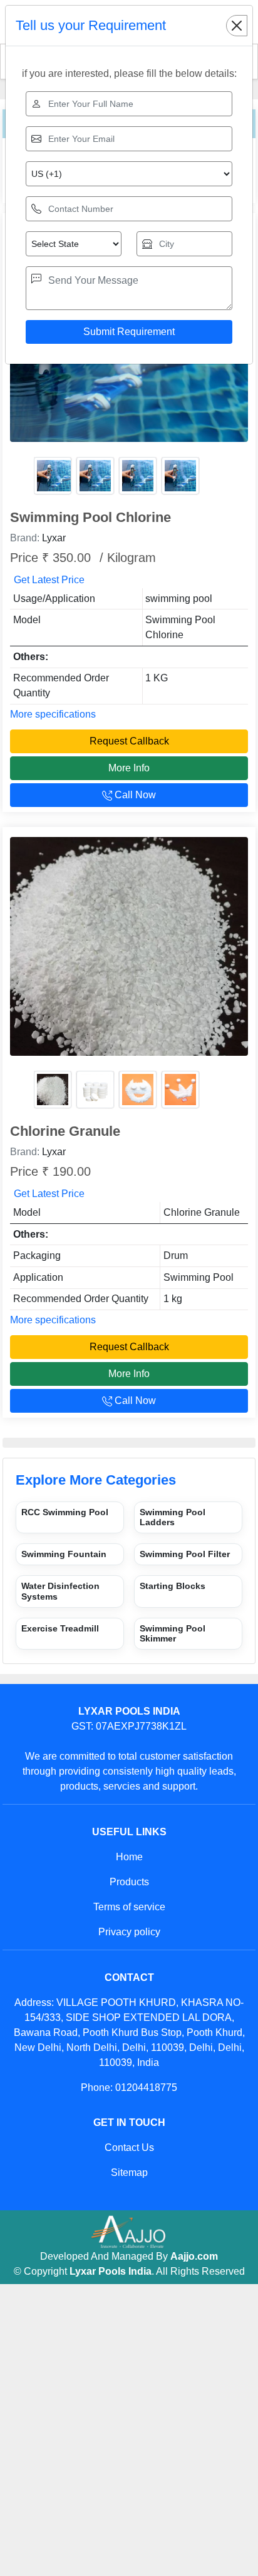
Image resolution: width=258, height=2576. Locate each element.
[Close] (237, 26)
